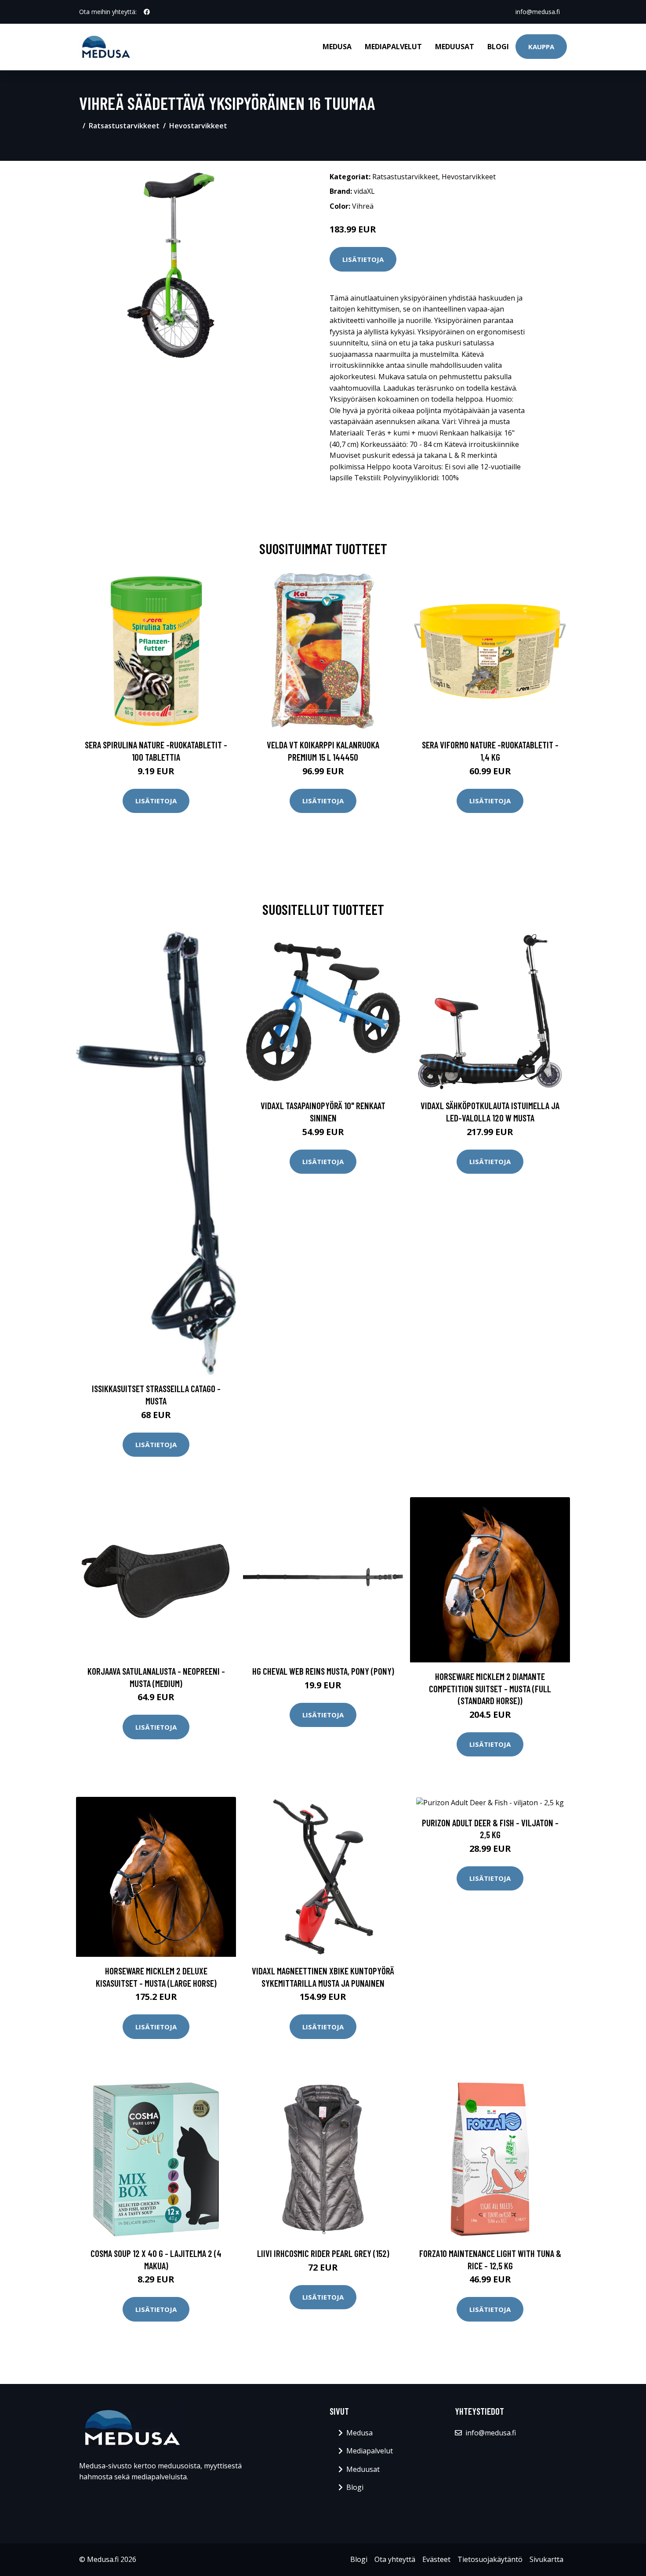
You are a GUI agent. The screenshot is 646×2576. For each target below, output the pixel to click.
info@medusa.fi (538, 12)
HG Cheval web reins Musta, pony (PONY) (323, 1671)
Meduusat (455, 47)
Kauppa (541, 47)
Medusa (337, 47)
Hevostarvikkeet (198, 126)
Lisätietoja (363, 259)
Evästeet (436, 2559)
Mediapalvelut (393, 47)
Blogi (498, 47)
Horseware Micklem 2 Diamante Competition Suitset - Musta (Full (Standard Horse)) (490, 1688)
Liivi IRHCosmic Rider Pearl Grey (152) (323, 2253)
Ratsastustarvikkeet (124, 126)
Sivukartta (546, 2559)
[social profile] (147, 12)
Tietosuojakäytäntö (490, 2559)
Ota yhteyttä (395, 2559)
